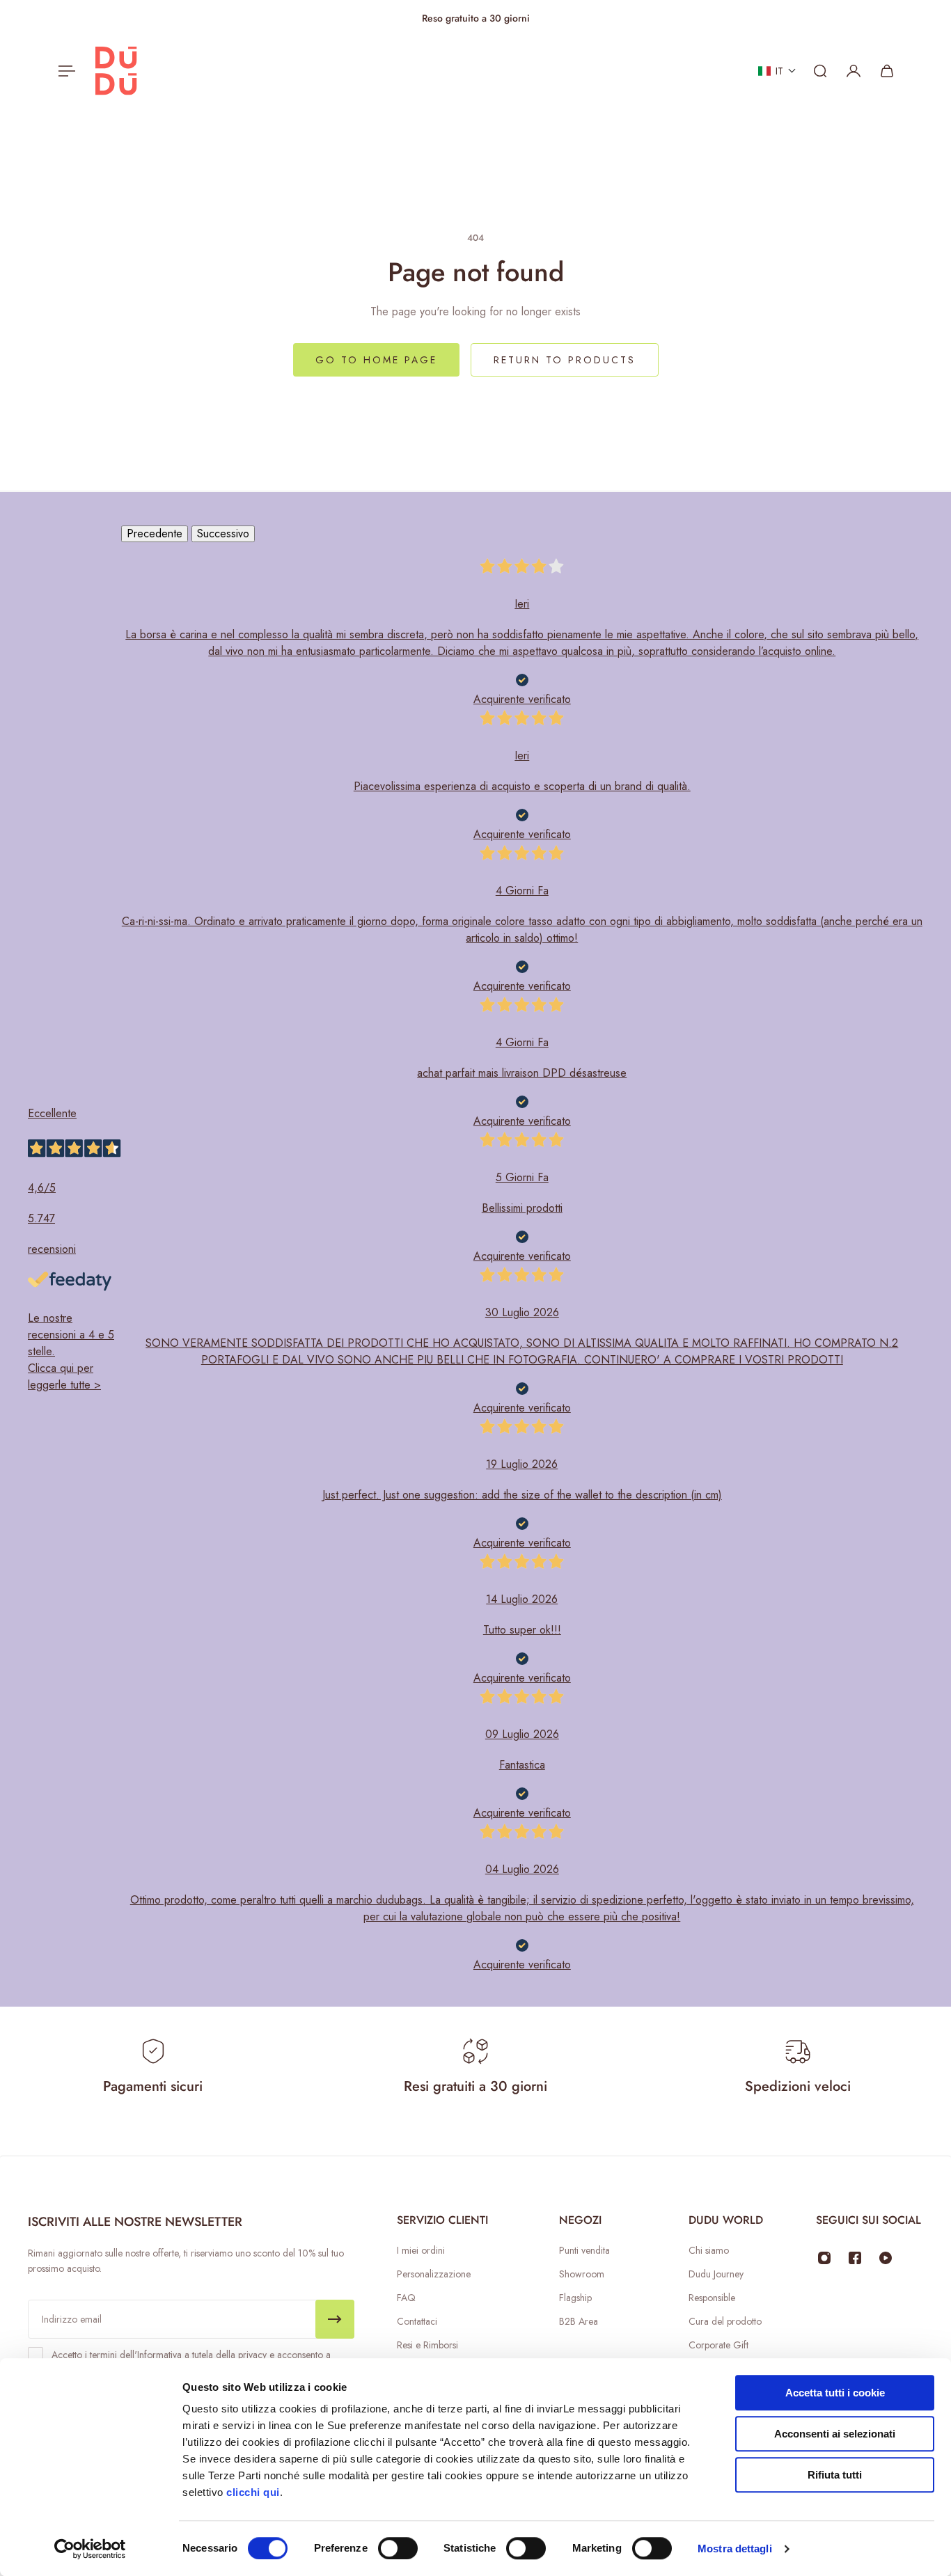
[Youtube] (886, 2258)
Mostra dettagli (735, 2549)
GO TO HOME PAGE (376, 360)
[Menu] (64, 71)
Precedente (155, 534)
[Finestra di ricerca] (820, 71)
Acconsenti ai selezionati (835, 2434)
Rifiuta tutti (835, 2475)
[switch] (398, 2548)
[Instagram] (824, 2258)
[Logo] (116, 71)
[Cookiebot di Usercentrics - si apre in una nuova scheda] (90, 2549)
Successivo (223, 534)
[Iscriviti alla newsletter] (335, 2319)
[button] (777, 71)
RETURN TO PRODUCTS (565, 360)
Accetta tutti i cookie (835, 2393)
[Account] (854, 71)
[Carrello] (887, 71)
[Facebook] (855, 2258)
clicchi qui (253, 2492)
